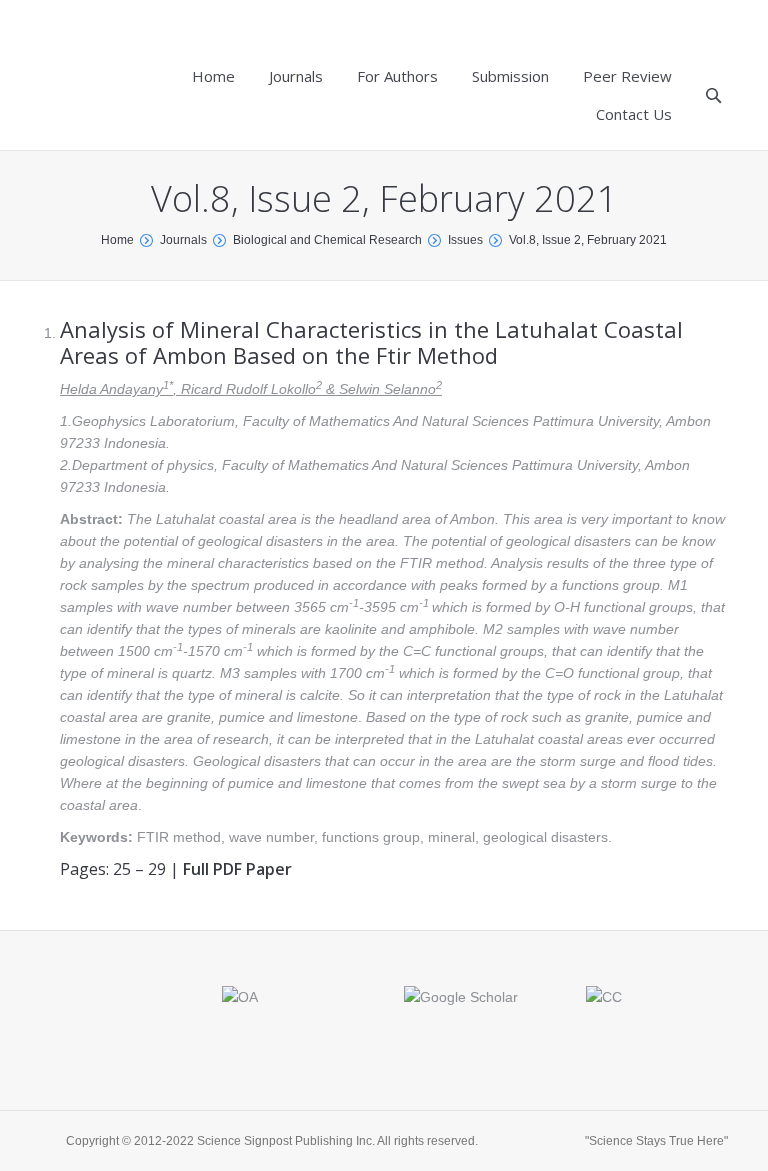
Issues (465, 240)
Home (117, 240)
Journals (183, 240)
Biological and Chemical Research (327, 240)
